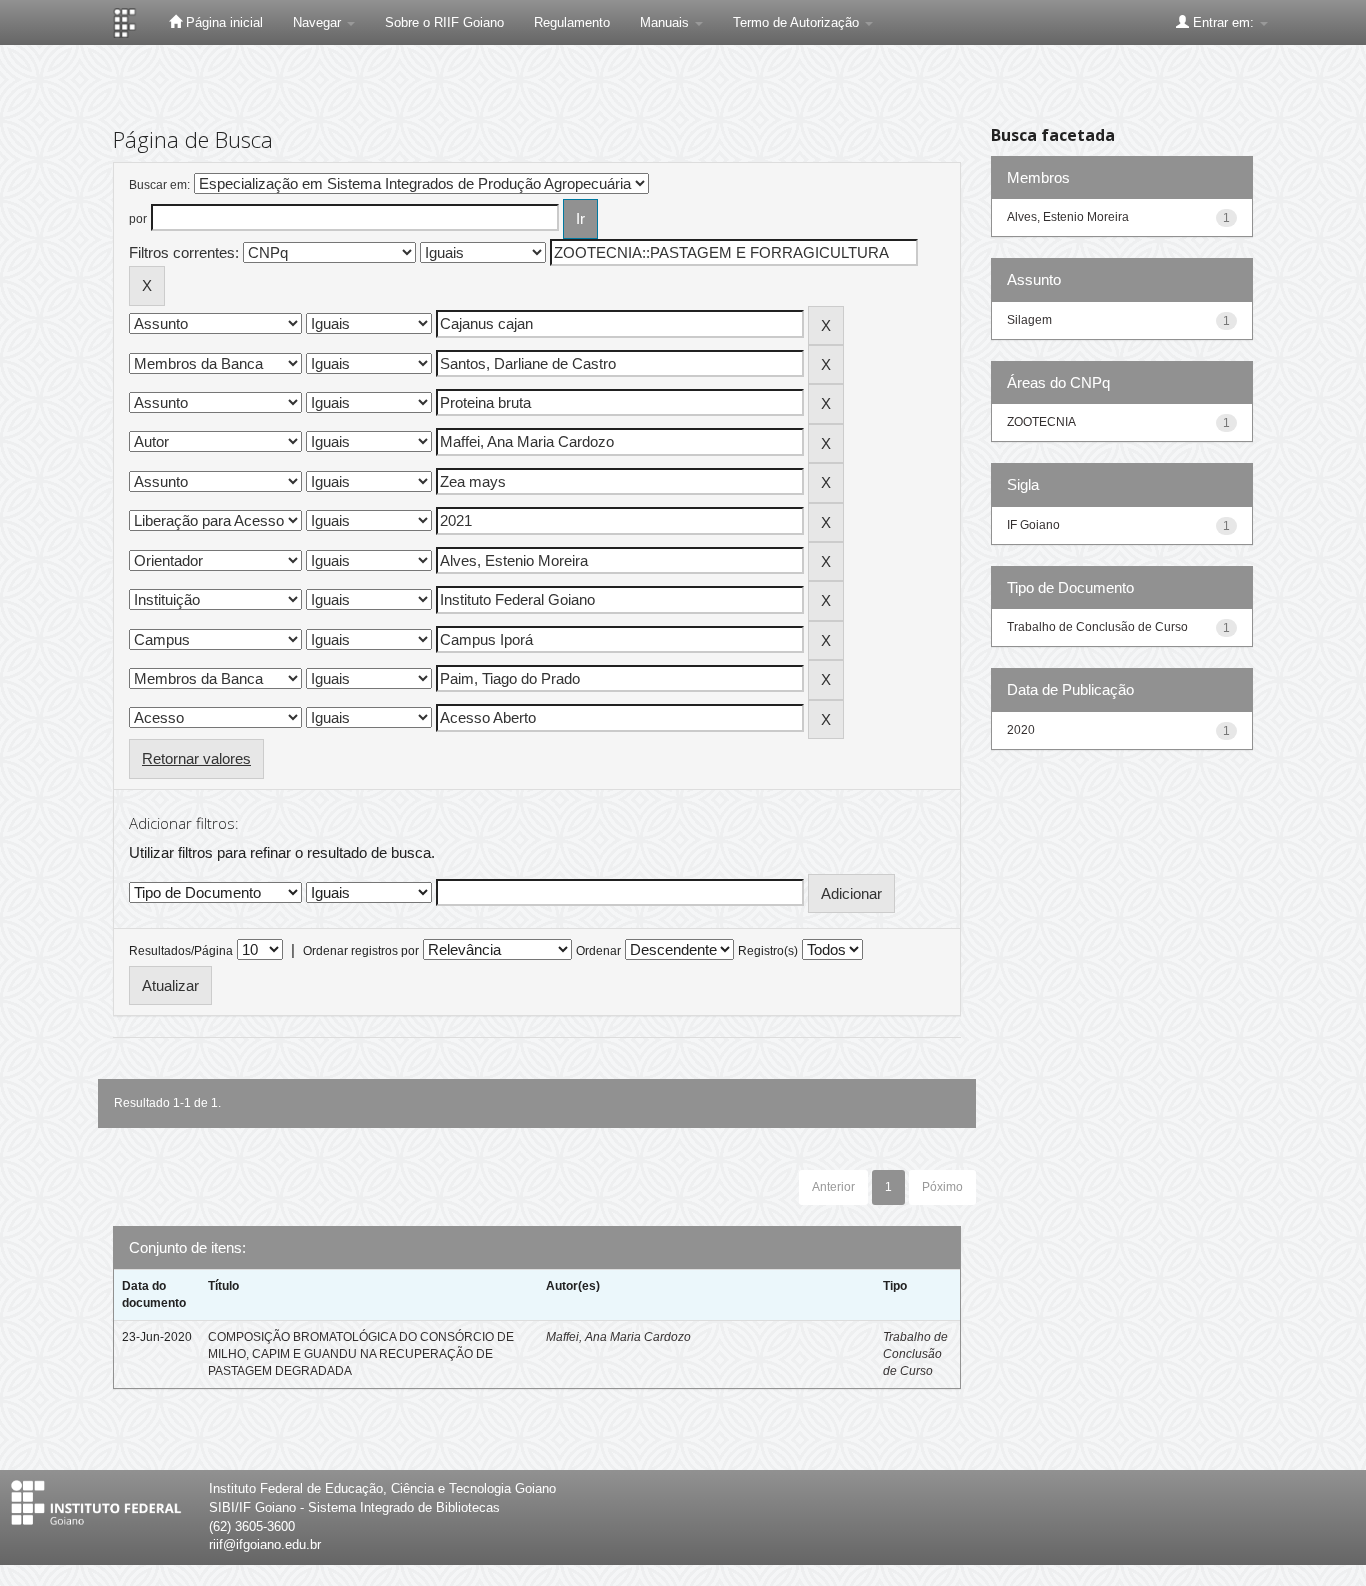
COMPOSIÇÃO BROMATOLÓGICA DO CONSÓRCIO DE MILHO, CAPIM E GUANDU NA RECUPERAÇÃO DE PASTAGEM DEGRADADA (361, 1354)
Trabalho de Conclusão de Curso (915, 1354)
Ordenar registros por (361, 951)
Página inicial (222, 22)
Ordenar (598, 951)
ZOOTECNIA (1041, 422)
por (138, 219)
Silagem (1029, 320)
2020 (1021, 730)
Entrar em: (1223, 22)
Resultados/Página (181, 951)
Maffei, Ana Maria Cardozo (618, 1337)
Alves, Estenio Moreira (1068, 217)
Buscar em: (159, 185)
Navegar (319, 22)
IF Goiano (1033, 525)
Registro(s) (768, 951)
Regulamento (572, 22)
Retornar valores (196, 758)
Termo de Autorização (798, 22)
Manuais (666, 22)
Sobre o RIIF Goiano (444, 22)
